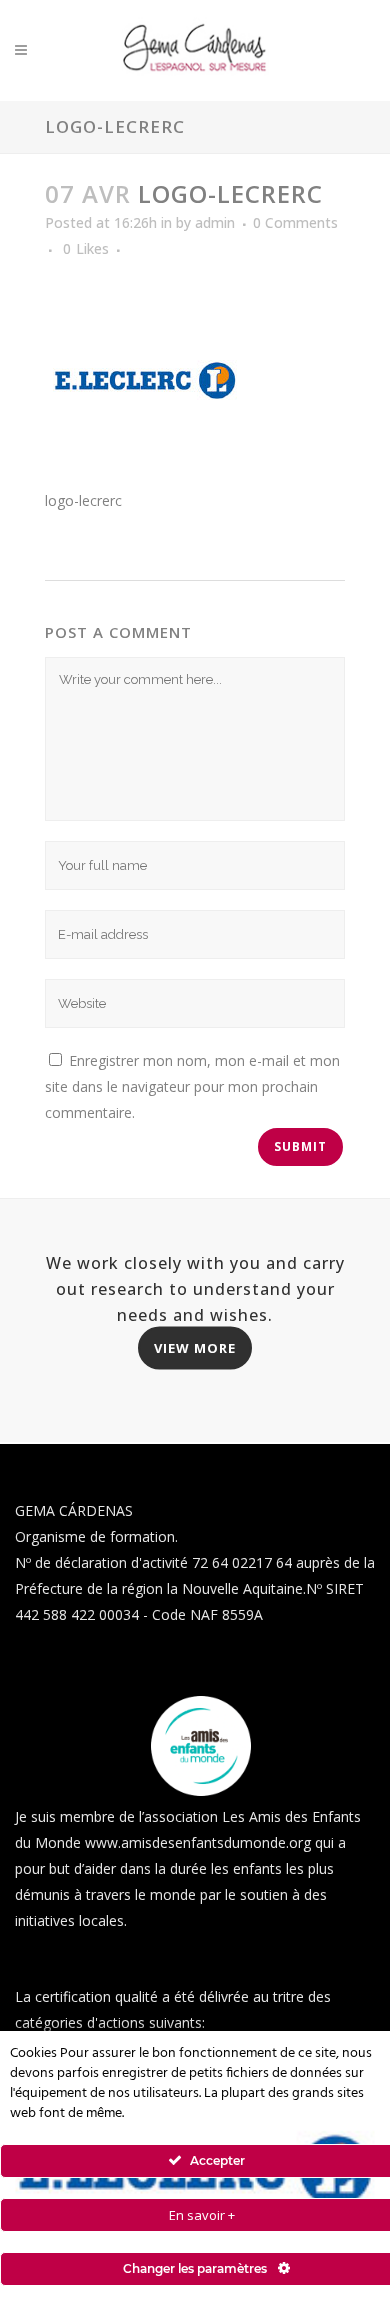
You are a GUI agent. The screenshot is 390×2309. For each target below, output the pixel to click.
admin (215, 222)
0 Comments (295, 222)
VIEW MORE (195, 1347)
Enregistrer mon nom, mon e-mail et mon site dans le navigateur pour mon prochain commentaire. (192, 1086)
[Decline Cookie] (364, 2041)
